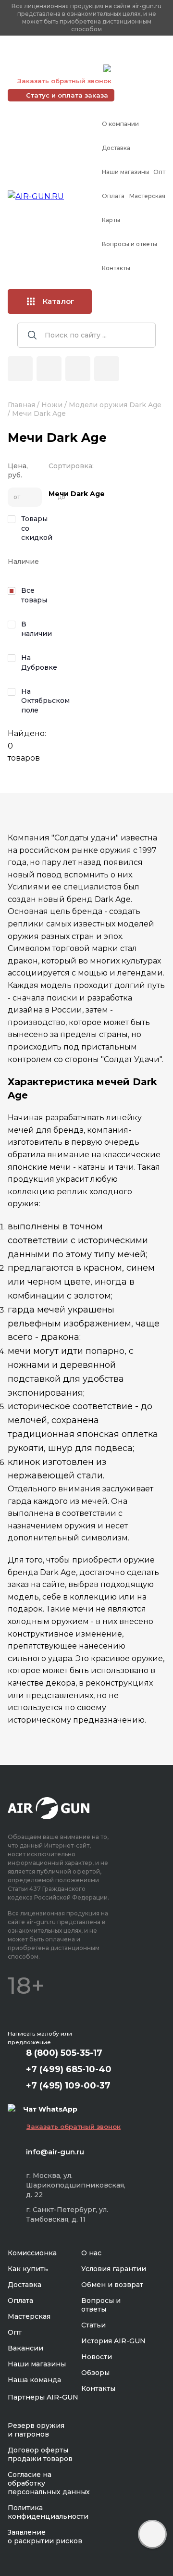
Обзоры (95, 2373)
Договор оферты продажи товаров (40, 2454)
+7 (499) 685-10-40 (53, 56)
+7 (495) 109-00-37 (53, 68)
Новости (97, 2357)
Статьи (93, 2325)
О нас (91, 2253)
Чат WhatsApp (138, 70)
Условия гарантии (114, 2269)
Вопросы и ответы (130, 244)
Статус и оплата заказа (67, 95)
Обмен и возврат (112, 2285)
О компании (120, 124)
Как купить (28, 2269)
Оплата (113, 196)
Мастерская (147, 196)
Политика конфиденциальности (48, 2512)
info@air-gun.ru (55, 2152)
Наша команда (34, 2380)
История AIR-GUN (113, 2341)
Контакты (116, 268)
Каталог (59, 301)
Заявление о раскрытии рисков (45, 2537)
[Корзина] (107, 369)
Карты (111, 220)
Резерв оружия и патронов (36, 2430)
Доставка (116, 148)
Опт (159, 172)
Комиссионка (32, 2253)
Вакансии (25, 2348)
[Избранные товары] (78, 369)
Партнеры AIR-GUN (43, 2397)
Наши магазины (126, 172)
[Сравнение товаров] (49, 369)
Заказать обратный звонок (64, 81)
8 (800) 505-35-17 (64, 2053)
